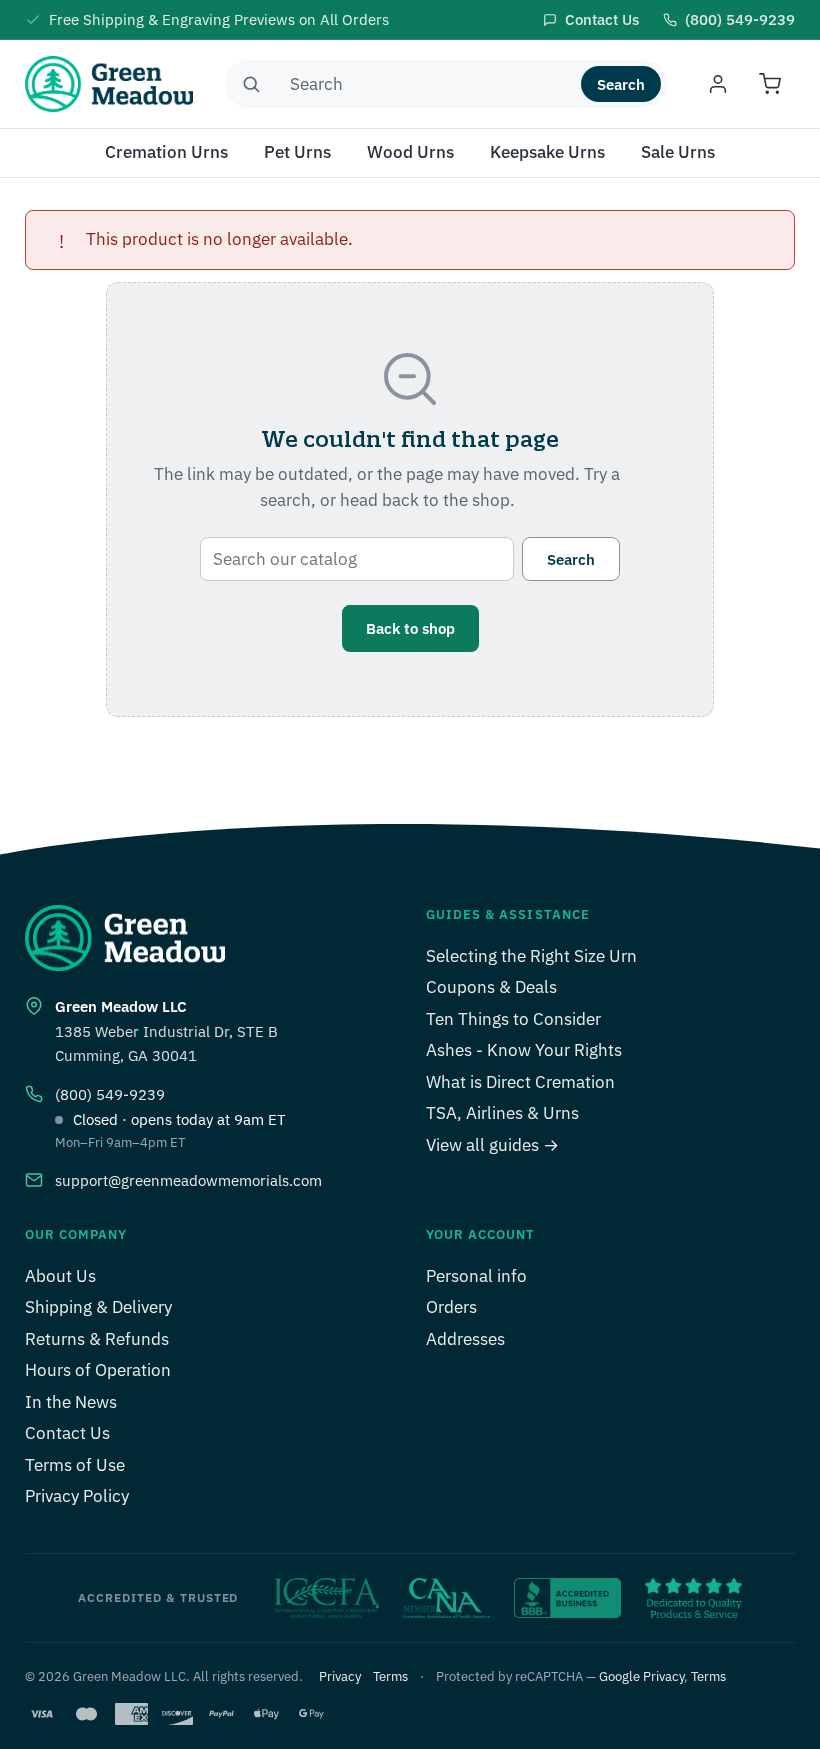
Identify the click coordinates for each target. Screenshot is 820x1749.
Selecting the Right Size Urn (531, 956)
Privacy (340, 1676)
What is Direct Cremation (520, 1082)
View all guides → (492, 1145)
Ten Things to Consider (513, 1019)
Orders (451, 1307)
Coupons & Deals (491, 987)
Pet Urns (297, 152)
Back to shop (410, 628)
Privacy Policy (77, 1496)
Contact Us (67, 1433)
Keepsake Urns (547, 152)
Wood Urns (410, 152)
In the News (71, 1402)
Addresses (465, 1339)
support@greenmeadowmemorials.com (188, 1180)
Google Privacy (641, 1676)
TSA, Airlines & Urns (502, 1113)
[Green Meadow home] (109, 84)
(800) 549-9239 (110, 1094)
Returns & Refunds (97, 1339)
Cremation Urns (166, 152)
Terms (390, 1676)
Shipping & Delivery (98, 1307)
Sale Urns (678, 152)
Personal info (476, 1276)
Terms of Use (75, 1465)
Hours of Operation (98, 1370)
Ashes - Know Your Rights (524, 1050)
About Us (60, 1276)
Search (621, 84)
